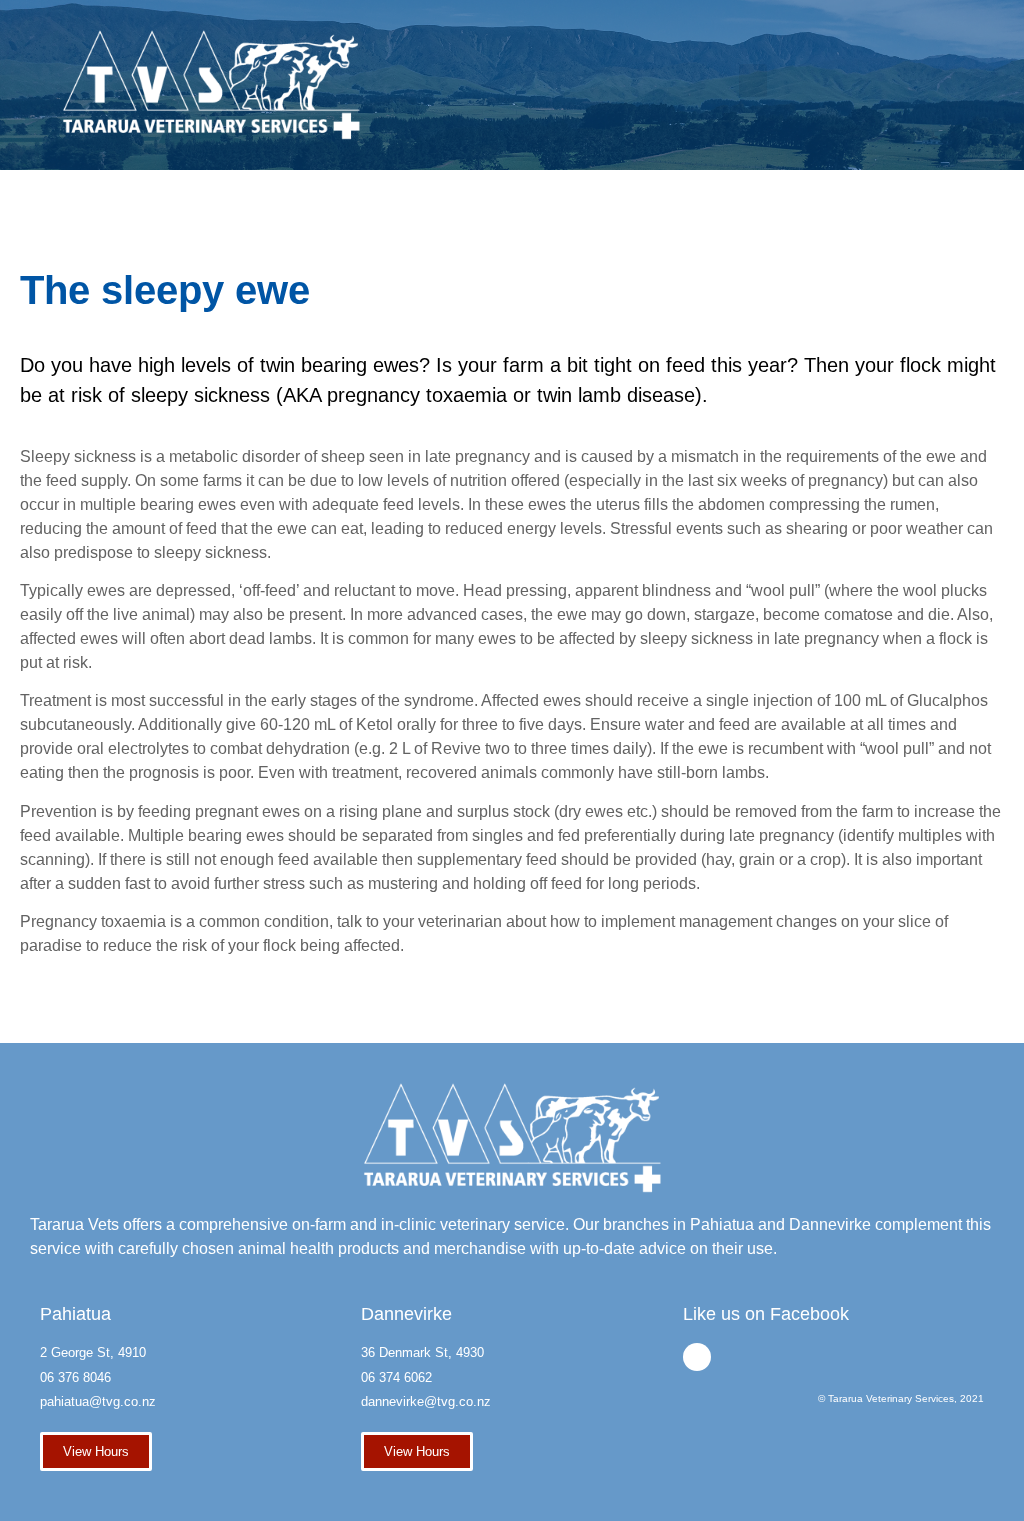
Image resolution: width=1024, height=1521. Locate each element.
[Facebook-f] (697, 1357)
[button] (753, 80)
